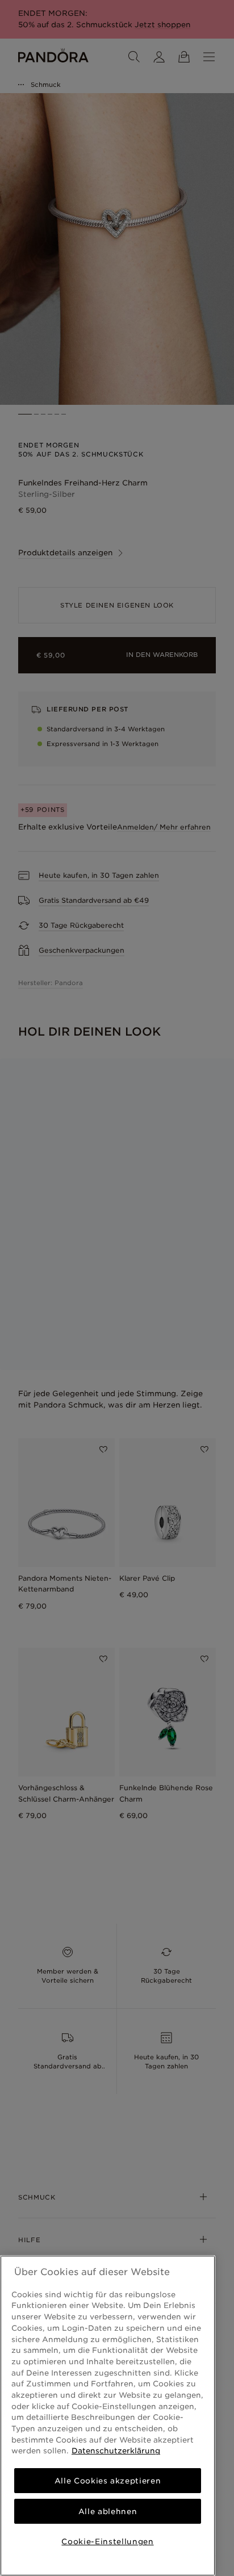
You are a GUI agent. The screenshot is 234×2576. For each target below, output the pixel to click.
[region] (108, 2416)
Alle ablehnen (108, 2511)
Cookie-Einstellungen (107, 2541)
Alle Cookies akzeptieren (108, 2481)
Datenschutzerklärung (116, 2451)
